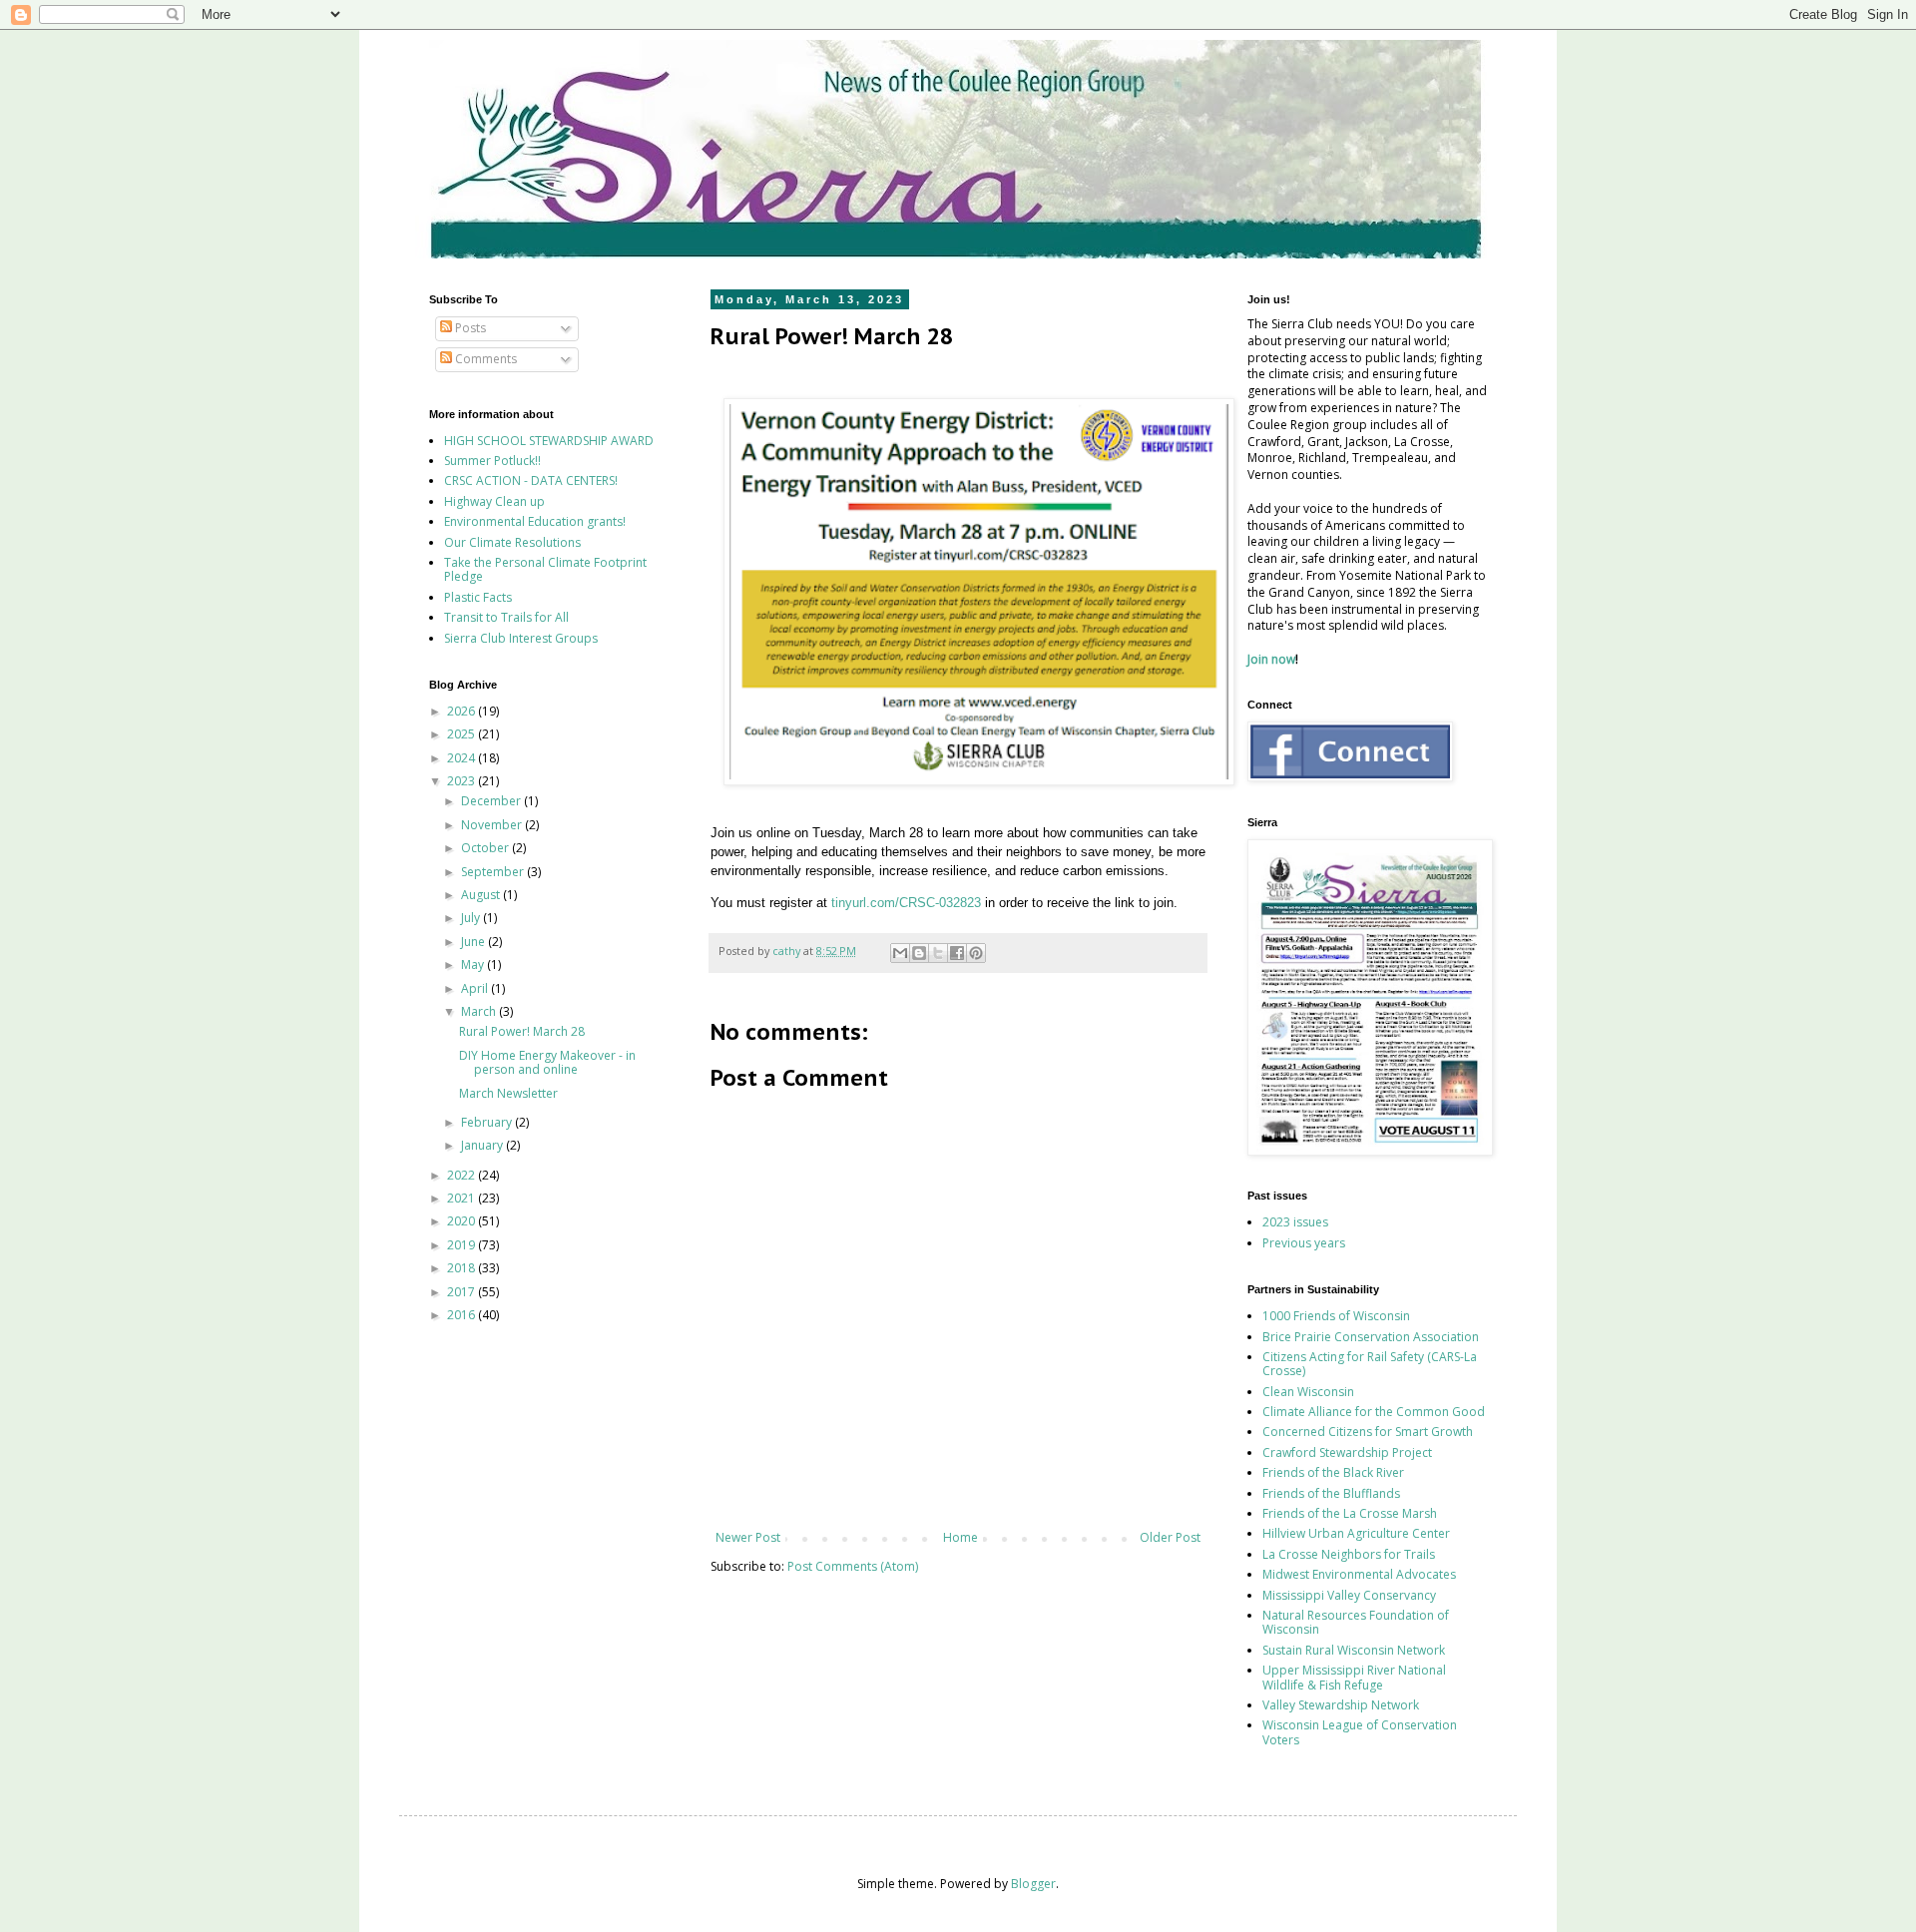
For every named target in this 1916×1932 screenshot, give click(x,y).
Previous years (1304, 1243)
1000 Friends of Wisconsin (1336, 1316)
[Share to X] (938, 953)
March (480, 1011)
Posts (469, 328)
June (475, 942)
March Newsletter (508, 1093)
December (492, 801)
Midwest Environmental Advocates (1359, 1574)
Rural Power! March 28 (522, 1031)
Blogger (1033, 1884)
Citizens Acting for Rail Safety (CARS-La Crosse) (1370, 1364)
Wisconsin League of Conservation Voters (1360, 1732)
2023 (463, 781)
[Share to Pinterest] (976, 953)
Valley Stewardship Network (1341, 1705)
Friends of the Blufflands (1331, 1493)
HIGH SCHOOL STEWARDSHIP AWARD (549, 441)
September (494, 872)
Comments (484, 359)
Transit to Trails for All (506, 617)
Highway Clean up (494, 501)
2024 (463, 758)
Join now (1271, 659)
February (488, 1122)
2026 (463, 711)
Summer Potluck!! (492, 461)
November (493, 825)
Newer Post (748, 1537)
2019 (463, 1245)
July (472, 918)
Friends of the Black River (1333, 1472)
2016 (463, 1315)
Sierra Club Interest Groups (521, 638)
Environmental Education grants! (535, 521)
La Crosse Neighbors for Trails (1349, 1554)
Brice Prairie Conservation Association (1371, 1337)
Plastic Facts (478, 597)
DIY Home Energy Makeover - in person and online (547, 1062)
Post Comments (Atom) (853, 1566)
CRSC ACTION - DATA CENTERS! (531, 481)
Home (960, 1537)
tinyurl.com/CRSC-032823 (906, 903)
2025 (463, 734)
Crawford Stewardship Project (1347, 1452)
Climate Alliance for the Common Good (1374, 1412)
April (476, 988)
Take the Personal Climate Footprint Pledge (545, 569)
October (486, 848)
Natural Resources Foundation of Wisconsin (1356, 1622)
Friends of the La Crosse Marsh (1350, 1513)
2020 (463, 1221)
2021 (463, 1198)
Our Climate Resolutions (512, 542)
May (474, 965)
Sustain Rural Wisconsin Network (1354, 1650)
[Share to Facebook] (957, 953)
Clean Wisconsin (1308, 1392)
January (483, 1145)
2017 (463, 1292)
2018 (463, 1268)
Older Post (1170, 1537)
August (482, 895)
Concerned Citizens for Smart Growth (1368, 1432)
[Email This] (900, 953)
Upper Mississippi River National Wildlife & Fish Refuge (1354, 1677)
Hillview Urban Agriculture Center (1356, 1533)
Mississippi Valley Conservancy (1349, 1595)
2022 (463, 1175)
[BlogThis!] (919, 953)
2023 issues (1295, 1222)
